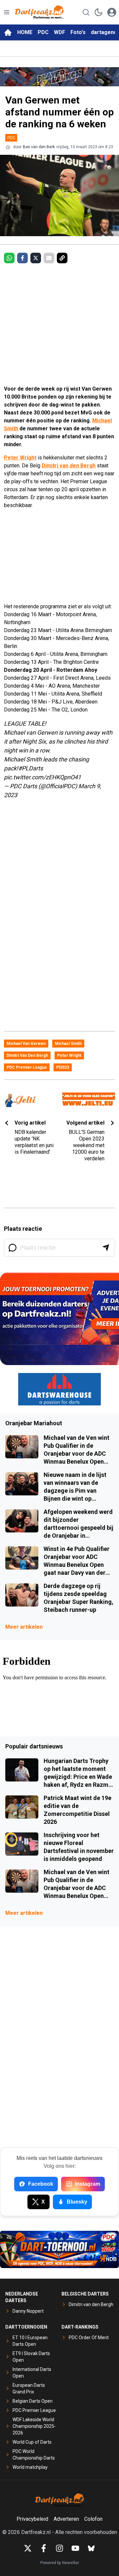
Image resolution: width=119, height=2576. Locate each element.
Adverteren (66, 2519)
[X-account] (28, 2548)
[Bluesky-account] (91, 2548)
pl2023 (63, 1067)
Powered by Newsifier (60, 2563)
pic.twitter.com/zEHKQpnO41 (42, 777)
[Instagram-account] (59, 2548)
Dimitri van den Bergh (69, 466)
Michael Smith (68, 1044)
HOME (25, 32)
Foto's (78, 32)
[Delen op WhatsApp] (9, 258)
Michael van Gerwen (26, 1044)
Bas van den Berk (39, 147)
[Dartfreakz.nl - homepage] (39, 12)
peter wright (69, 1055)
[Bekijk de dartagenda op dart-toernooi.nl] (59, 2249)
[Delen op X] (36, 258)
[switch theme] (99, 12)
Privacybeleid (32, 2519)
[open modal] (112, 12)
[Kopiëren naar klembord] (62, 258)
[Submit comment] (106, 1248)
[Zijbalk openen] (7, 12)
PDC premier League (27, 1067)
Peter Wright (20, 458)
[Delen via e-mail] (49, 258)
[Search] (86, 12)
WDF (59, 32)
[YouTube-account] (75, 2548)
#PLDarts (31, 768)
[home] (8, 32)
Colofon (93, 2519)
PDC (43, 32)
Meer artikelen (24, 1627)
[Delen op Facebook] (22, 258)
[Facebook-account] (44, 2548)
